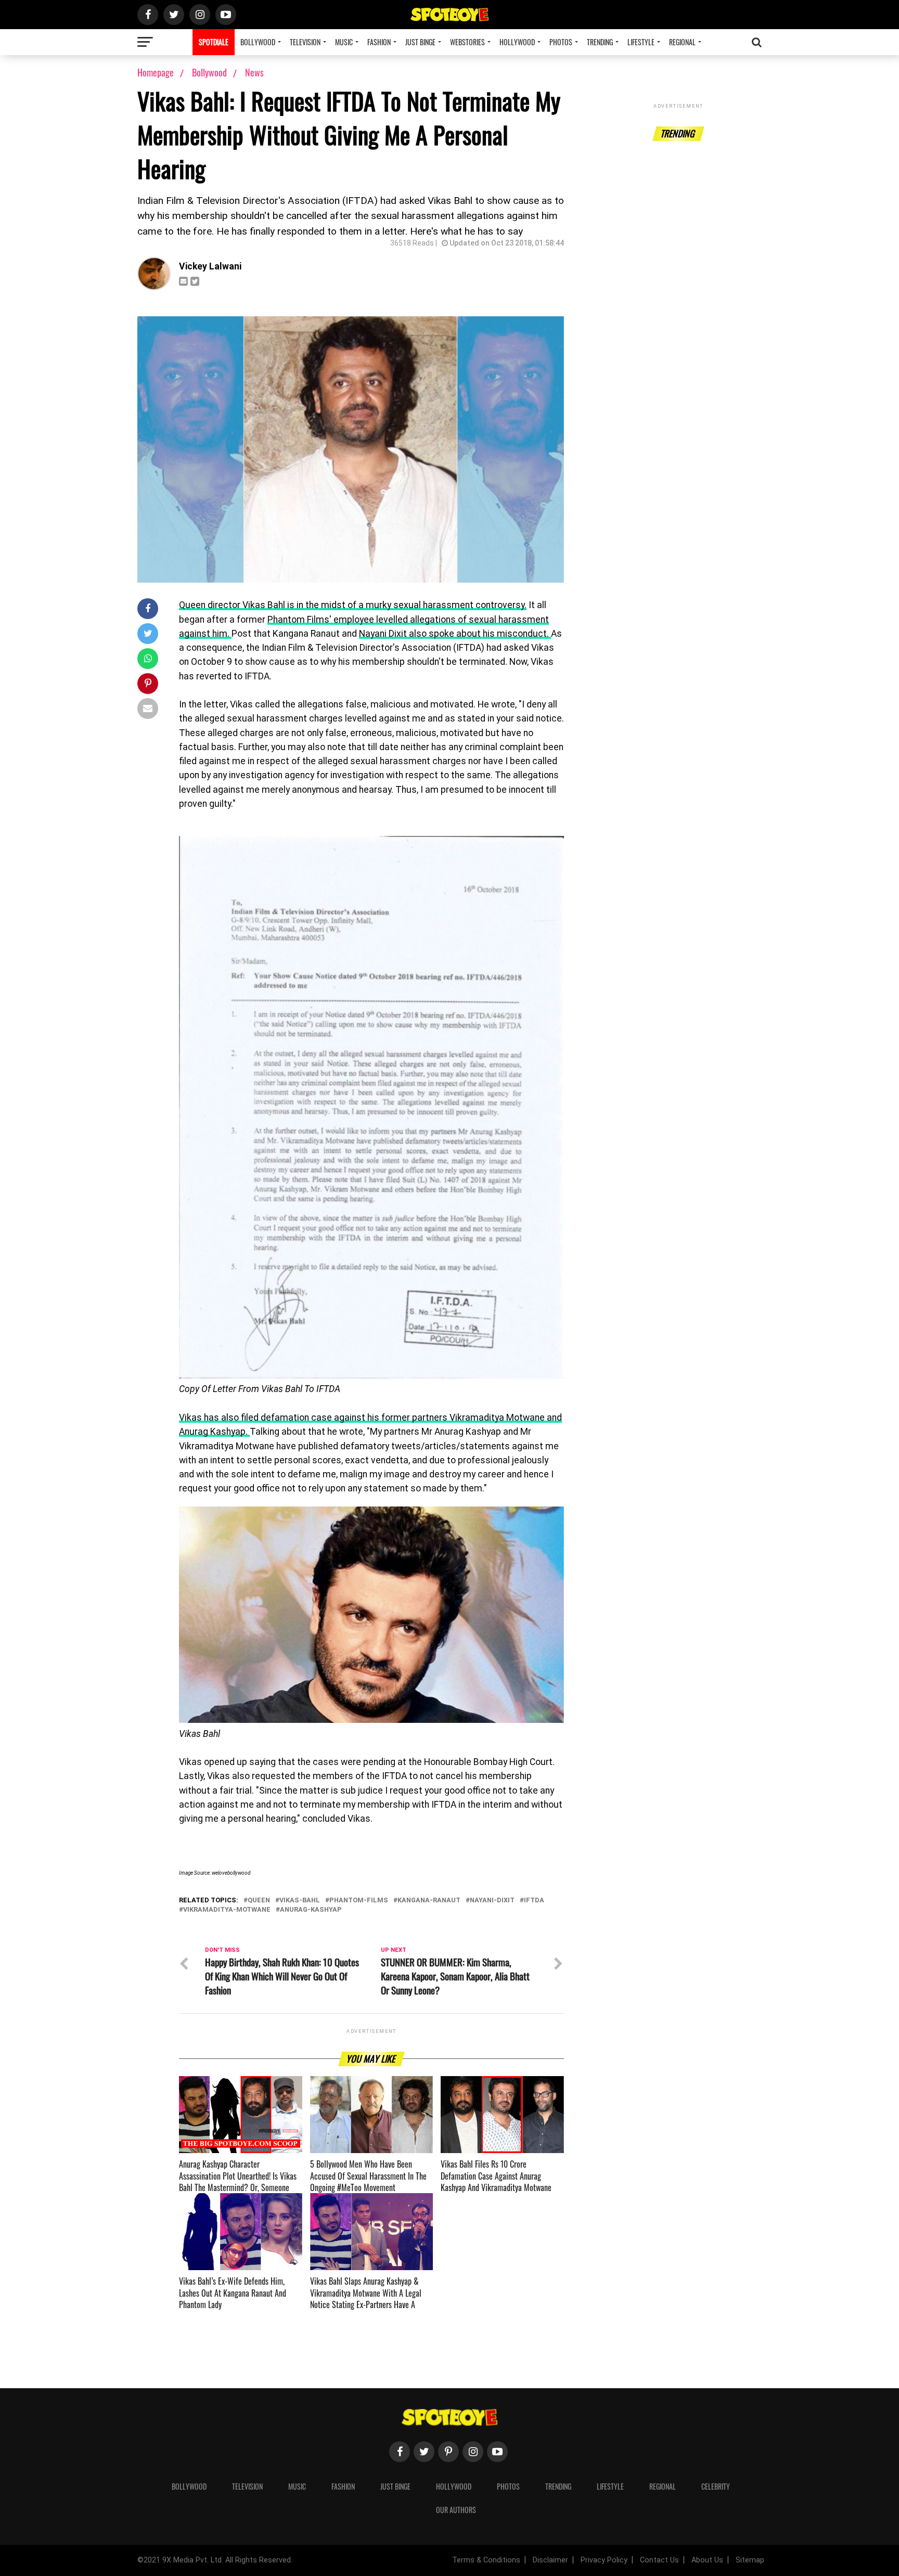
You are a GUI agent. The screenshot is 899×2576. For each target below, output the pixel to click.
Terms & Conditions (486, 2560)
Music (344, 42)
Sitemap (750, 2560)
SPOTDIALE (214, 42)
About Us (707, 2560)
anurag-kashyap (311, 1910)
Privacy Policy (604, 2560)
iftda (534, 1901)
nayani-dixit (492, 1901)
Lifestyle (641, 42)
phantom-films (359, 1901)
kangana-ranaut (429, 1901)
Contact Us (659, 2560)
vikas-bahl (300, 1901)
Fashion (379, 42)
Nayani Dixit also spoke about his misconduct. (455, 634)
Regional (682, 42)
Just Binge (420, 42)
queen (259, 1901)
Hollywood (517, 42)
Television (305, 42)
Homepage (156, 72)
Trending (600, 42)
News (254, 72)
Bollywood (258, 42)
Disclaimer (550, 2560)
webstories (467, 42)
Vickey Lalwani (210, 266)
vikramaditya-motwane (227, 1910)
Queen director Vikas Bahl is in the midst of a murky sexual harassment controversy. (353, 605)
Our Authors (456, 2510)
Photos (561, 42)
